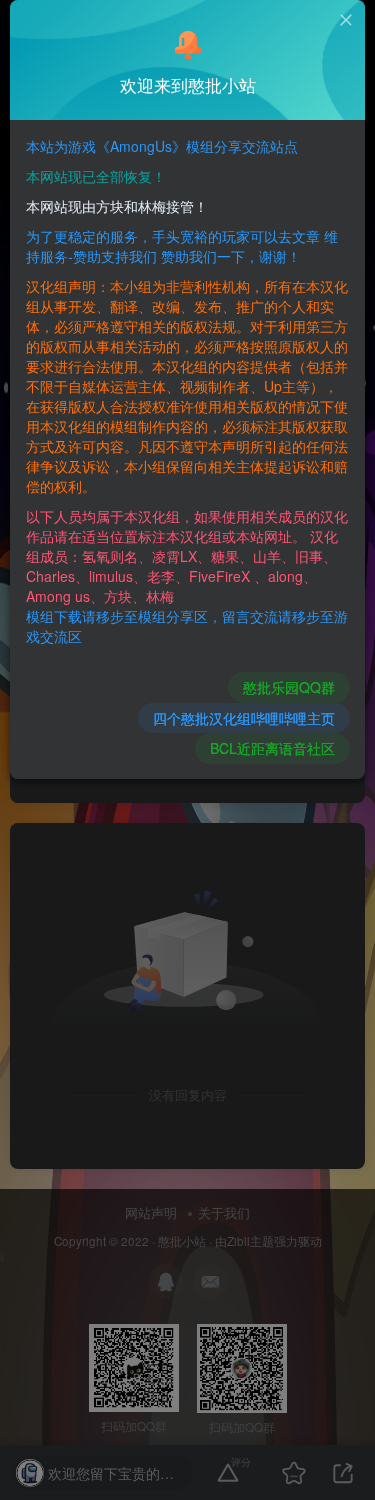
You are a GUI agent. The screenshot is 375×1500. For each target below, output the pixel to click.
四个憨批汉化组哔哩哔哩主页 (244, 718)
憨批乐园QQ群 (289, 687)
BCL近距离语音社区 (272, 748)
